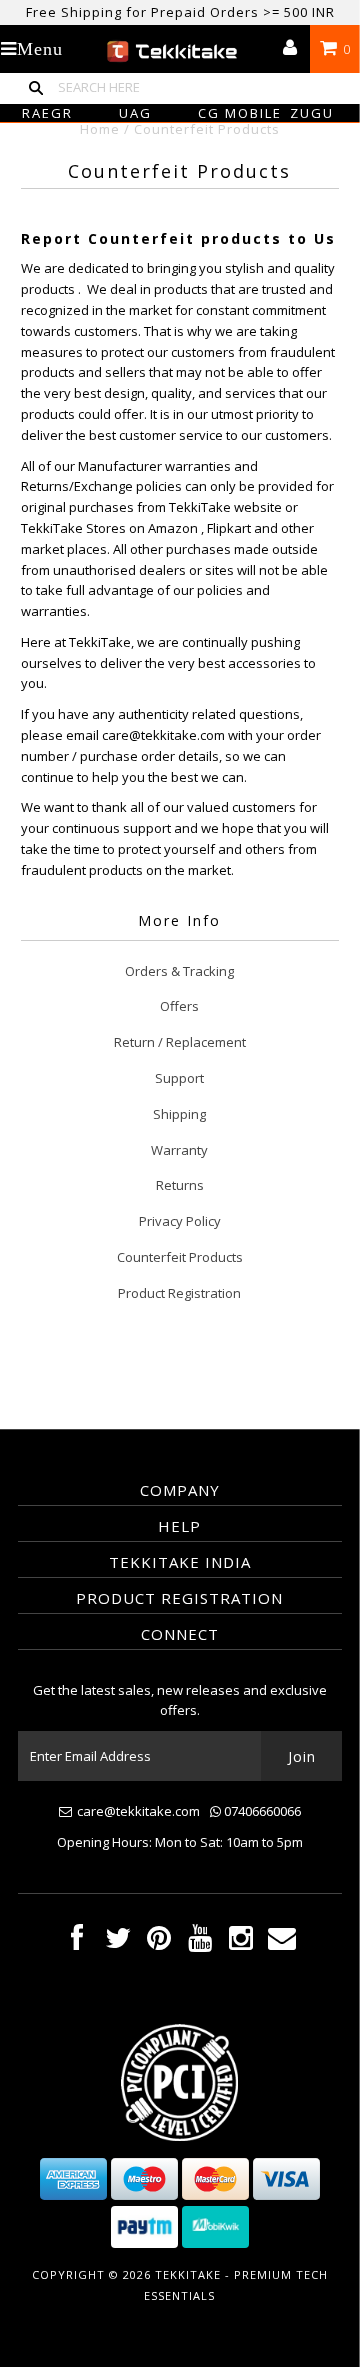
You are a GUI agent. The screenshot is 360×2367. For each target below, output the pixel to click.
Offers (179, 1006)
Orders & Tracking (179, 971)
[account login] (290, 49)
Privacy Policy (180, 1221)
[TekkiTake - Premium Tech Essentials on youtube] (200, 1942)
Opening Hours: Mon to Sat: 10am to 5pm (180, 1842)
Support (179, 1078)
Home (100, 129)
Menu (40, 49)
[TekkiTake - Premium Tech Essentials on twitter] (118, 1942)
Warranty (179, 1150)
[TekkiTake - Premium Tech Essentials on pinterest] (159, 1942)
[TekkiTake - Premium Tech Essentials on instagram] (241, 1942)
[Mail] (282, 1942)
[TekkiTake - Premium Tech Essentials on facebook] (77, 1942)
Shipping (179, 1114)
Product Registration (179, 1293)
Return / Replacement (180, 1042)
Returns (180, 1185)
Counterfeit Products (180, 1257)
